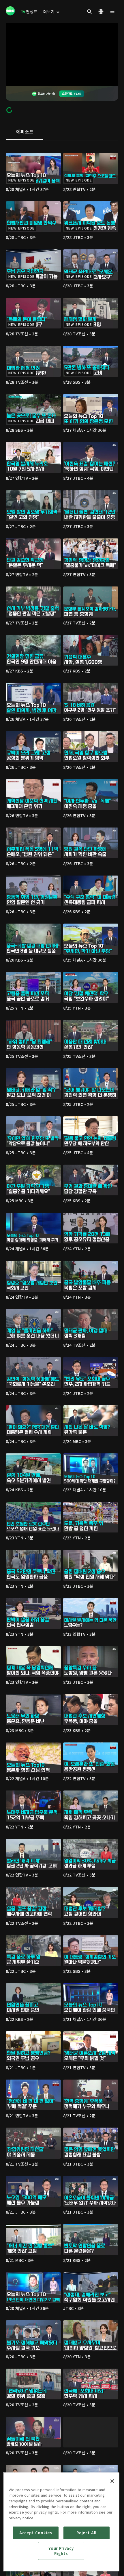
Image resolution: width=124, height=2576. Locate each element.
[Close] (112, 2481)
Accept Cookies (36, 2533)
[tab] (25, 132)
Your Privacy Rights (61, 2551)
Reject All (87, 2533)
